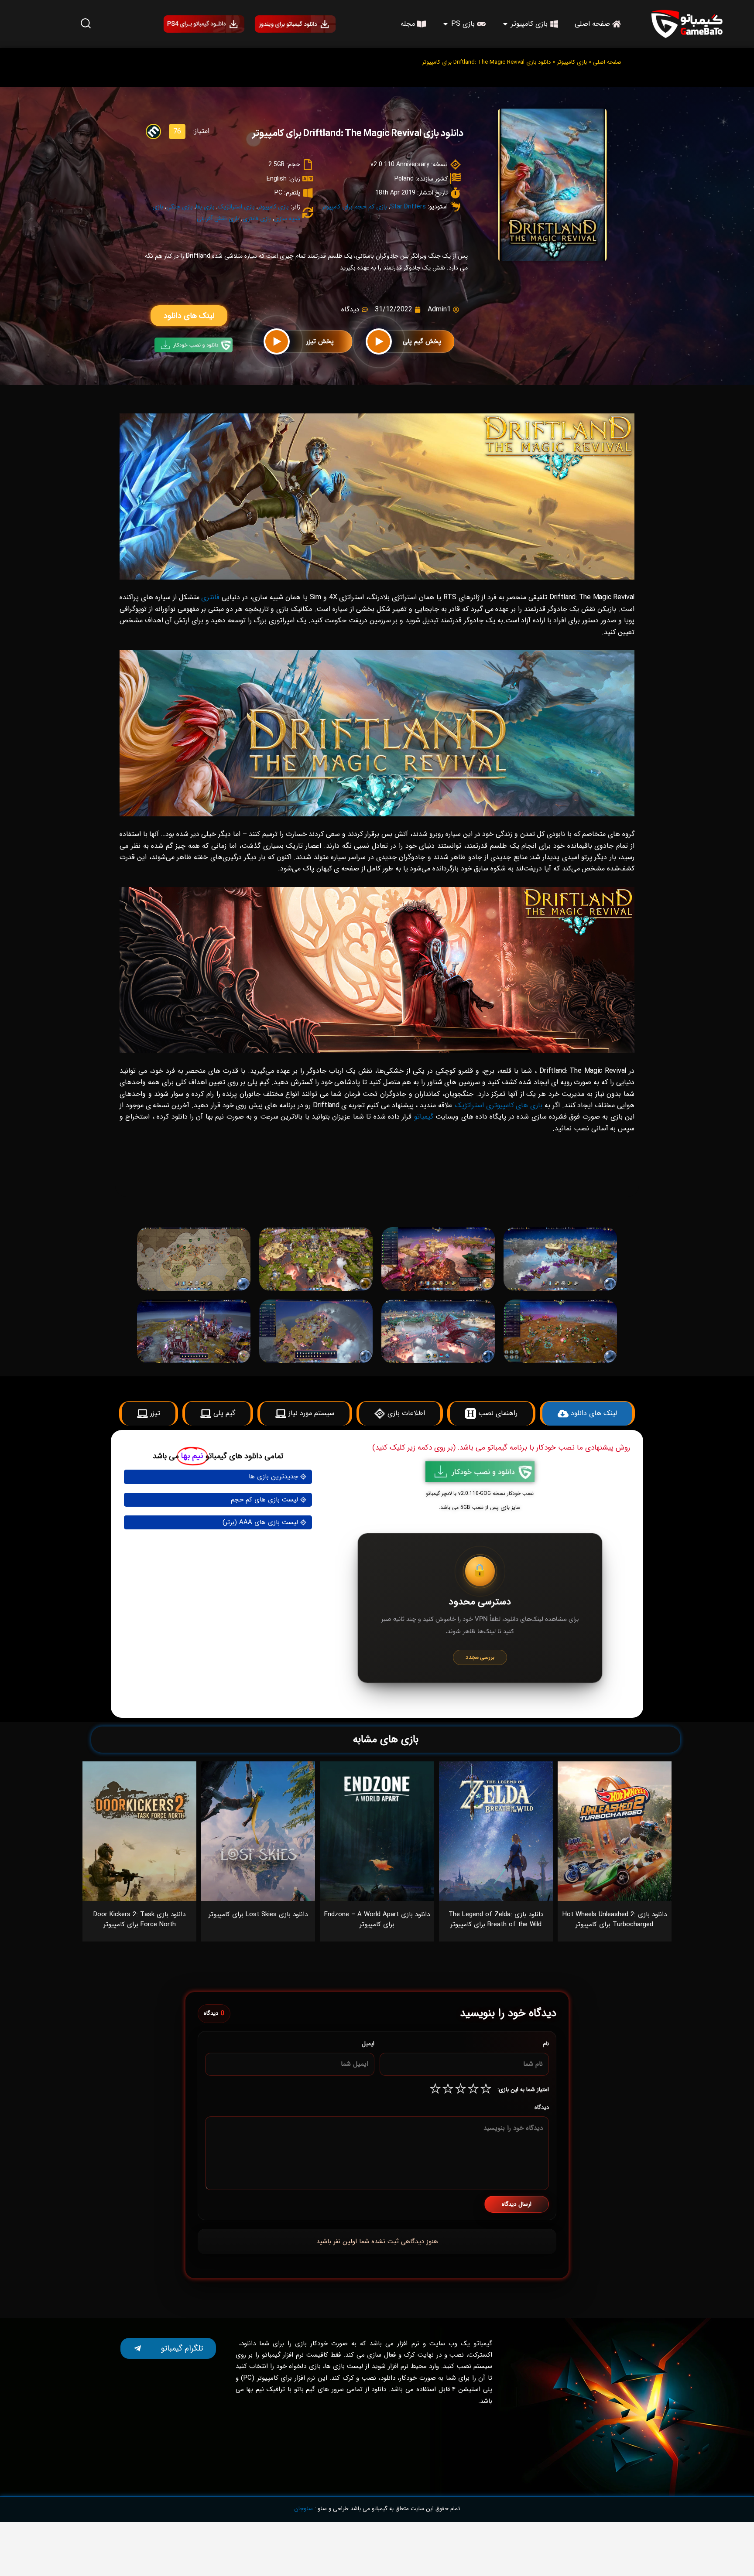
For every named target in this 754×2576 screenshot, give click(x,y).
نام (546, 2044)
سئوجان (303, 2509)
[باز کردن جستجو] (86, 24)
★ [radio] (486, 2090)
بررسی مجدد (480, 1657)
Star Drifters (408, 207)
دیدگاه (542, 2107)
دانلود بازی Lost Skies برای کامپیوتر (258, 1914)
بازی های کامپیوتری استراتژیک (499, 1105)
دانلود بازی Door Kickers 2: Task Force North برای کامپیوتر (139, 1919)
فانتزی (210, 597)
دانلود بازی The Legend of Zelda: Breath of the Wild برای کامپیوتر (496, 1919)
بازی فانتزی (257, 218)
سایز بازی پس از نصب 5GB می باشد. (480, 1507)
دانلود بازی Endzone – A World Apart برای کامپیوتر (377, 1919)
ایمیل (368, 2044)
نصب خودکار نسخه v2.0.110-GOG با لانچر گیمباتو (480, 1493)
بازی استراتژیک (236, 207)
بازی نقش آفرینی (218, 218)
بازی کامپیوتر (572, 62)
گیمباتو (424, 1117)
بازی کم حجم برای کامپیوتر (355, 207)
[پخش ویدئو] (379, 341)
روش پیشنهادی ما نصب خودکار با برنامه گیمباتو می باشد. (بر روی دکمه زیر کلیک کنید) (501, 1448)
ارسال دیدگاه (517, 2204)
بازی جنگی (180, 207)
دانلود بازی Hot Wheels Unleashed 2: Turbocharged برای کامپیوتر (615, 1919)
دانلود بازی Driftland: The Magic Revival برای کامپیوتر (358, 134)
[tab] (502, 1208)
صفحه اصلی (607, 62)
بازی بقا (205, 207)
